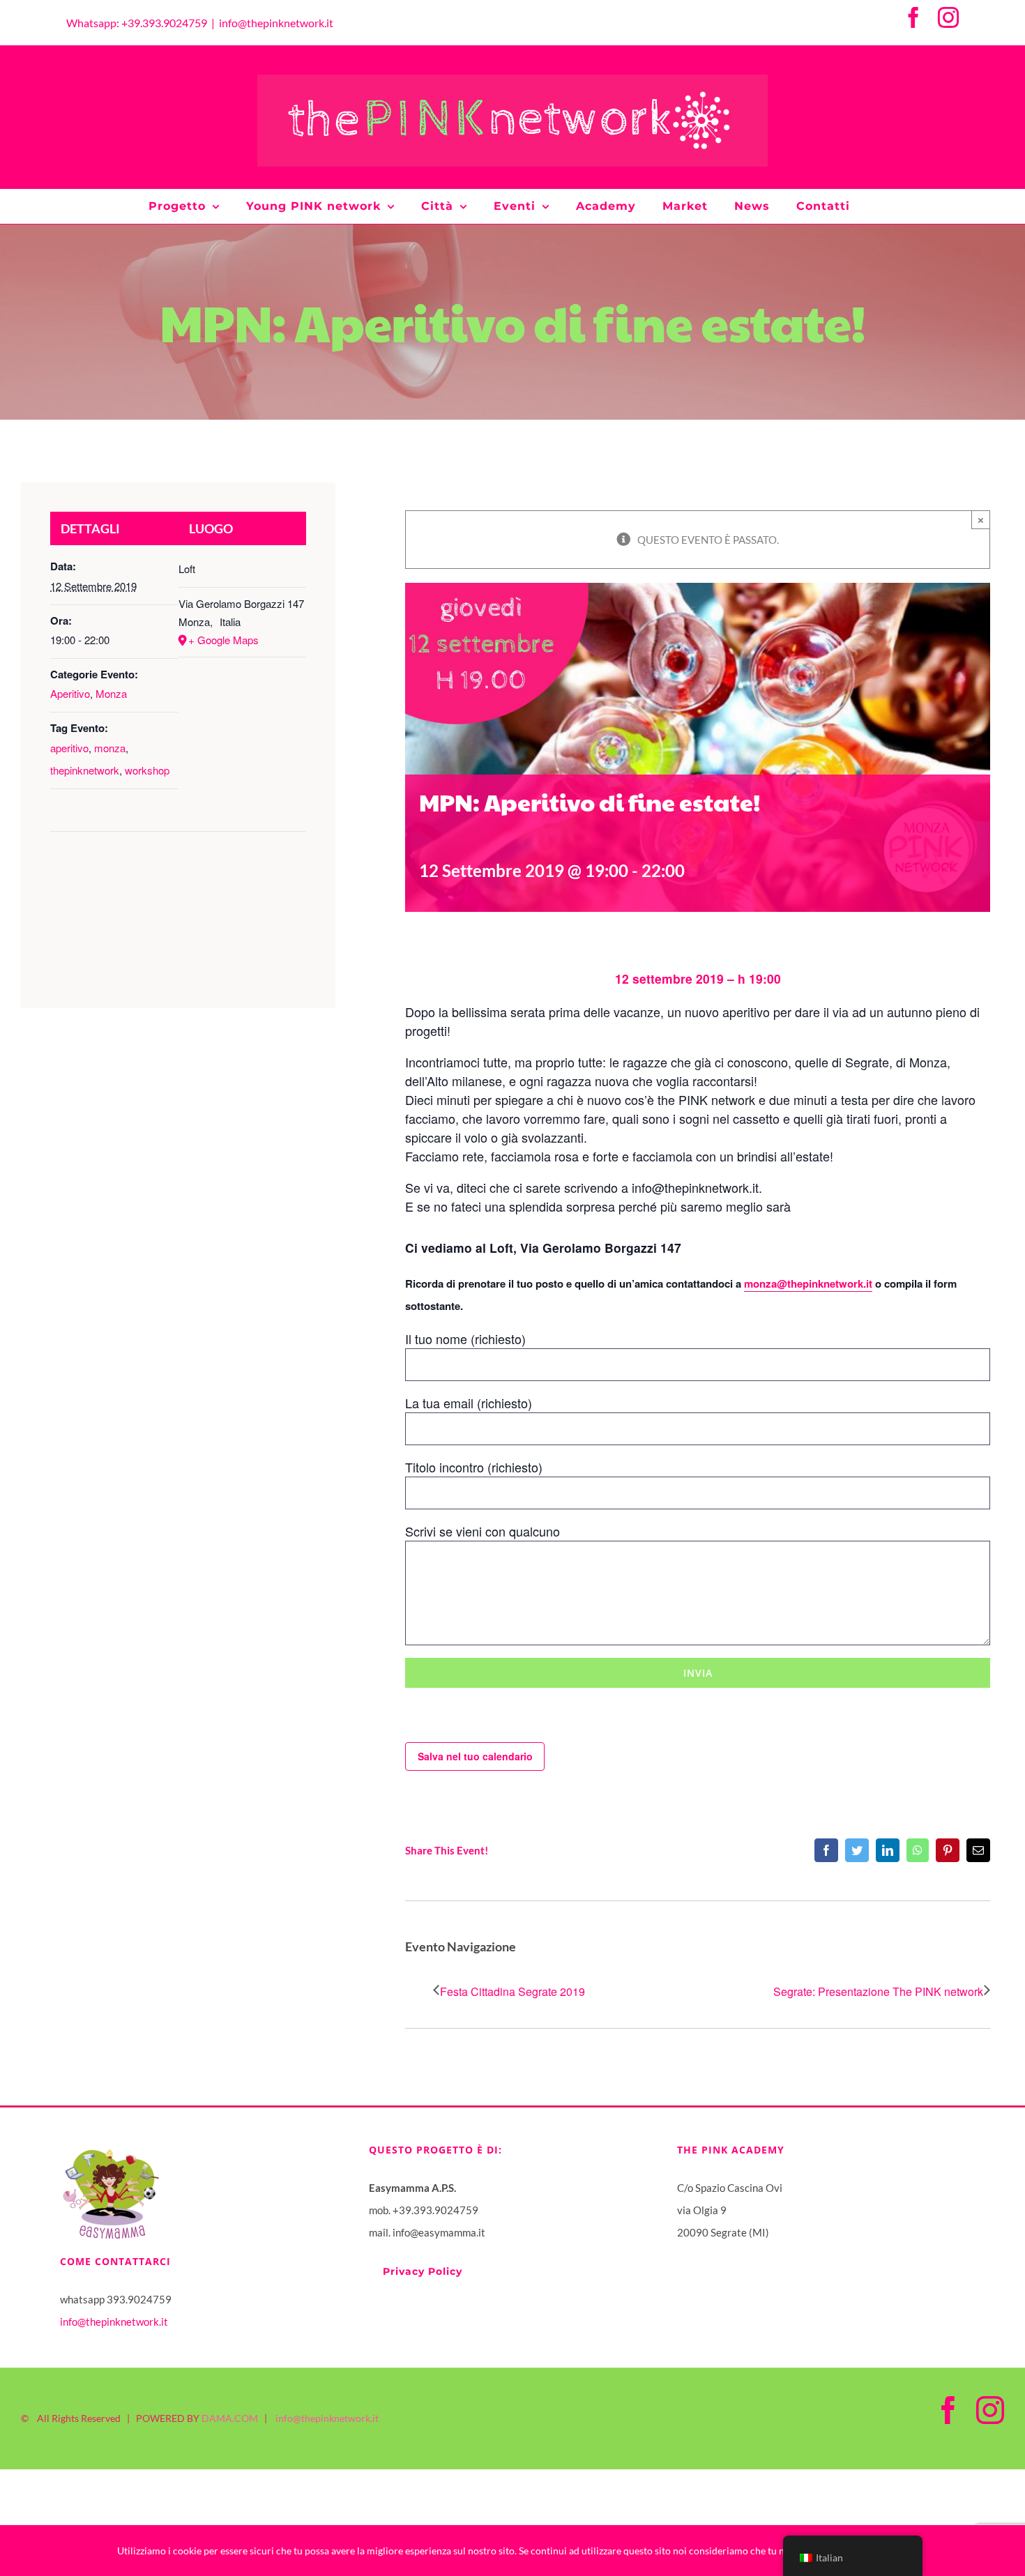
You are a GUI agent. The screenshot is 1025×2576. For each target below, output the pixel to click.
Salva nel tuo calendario (475, 1756)
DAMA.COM (230, 2418)
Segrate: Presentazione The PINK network (878, 1991)
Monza (111, 693)
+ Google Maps (223, 640)
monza (110, 748)
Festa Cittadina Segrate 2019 (512, 1991)
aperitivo (69, 748)
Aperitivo (70, 693)
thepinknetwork (85, 770)
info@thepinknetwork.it (276, 23)
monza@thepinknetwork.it (808, 1283)
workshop (147, 770)
